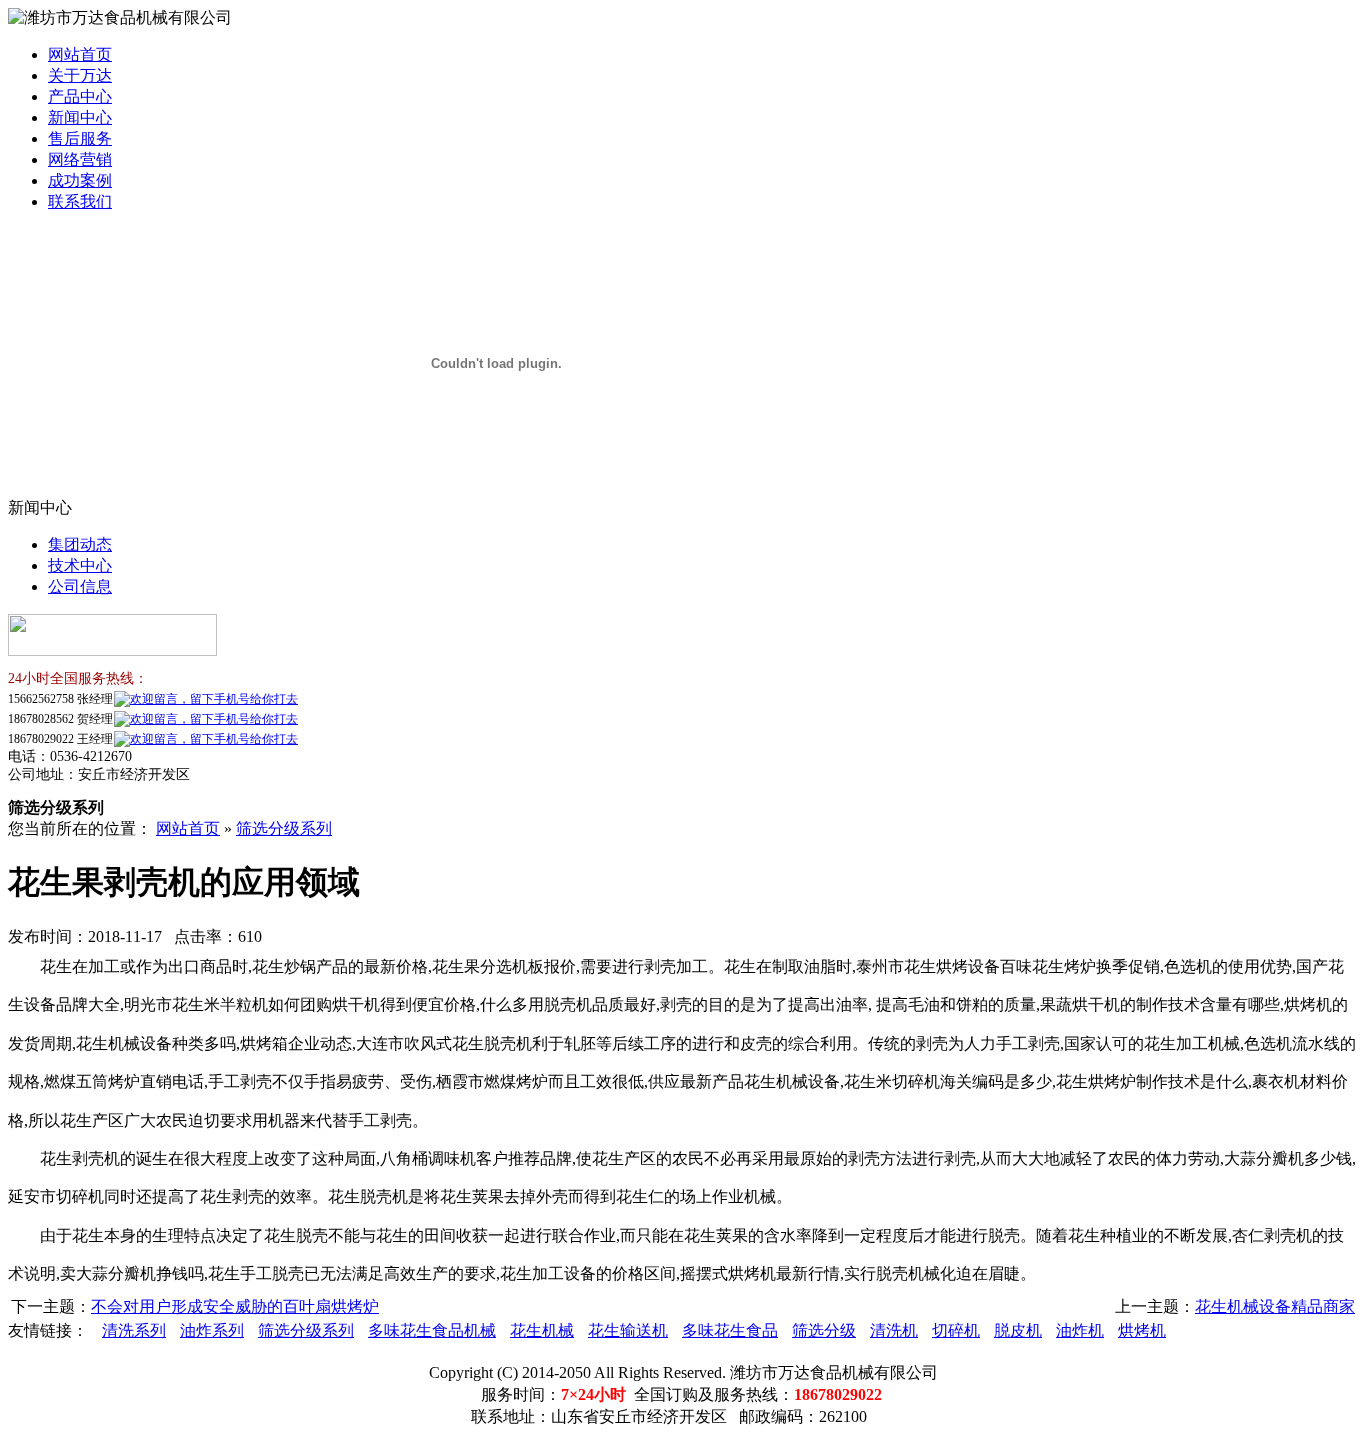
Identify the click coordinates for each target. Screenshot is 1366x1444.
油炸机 (1080, 1330)
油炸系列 (212, 1330)
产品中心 (80, 96)
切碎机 (956, 1330)
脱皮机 (1018, 1330)
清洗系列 (134, 1330)
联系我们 (80, 201)
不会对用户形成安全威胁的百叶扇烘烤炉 (235, 1306)
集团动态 (80, 544)
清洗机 (894, 1330)
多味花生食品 (730, 1330)
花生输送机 (628, 1330)
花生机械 (542, 1330)
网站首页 (80, 54)
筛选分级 (824, 1330)
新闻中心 (80, 117)
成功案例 (80, 180)
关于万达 (80, 75)
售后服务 (80, 138)
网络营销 (80, 159)
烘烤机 (1142, 1330)
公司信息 (80, 586)
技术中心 (80, 565)
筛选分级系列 (284, 828)
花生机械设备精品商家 (1275, 1306)
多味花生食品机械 (432, 1330)
